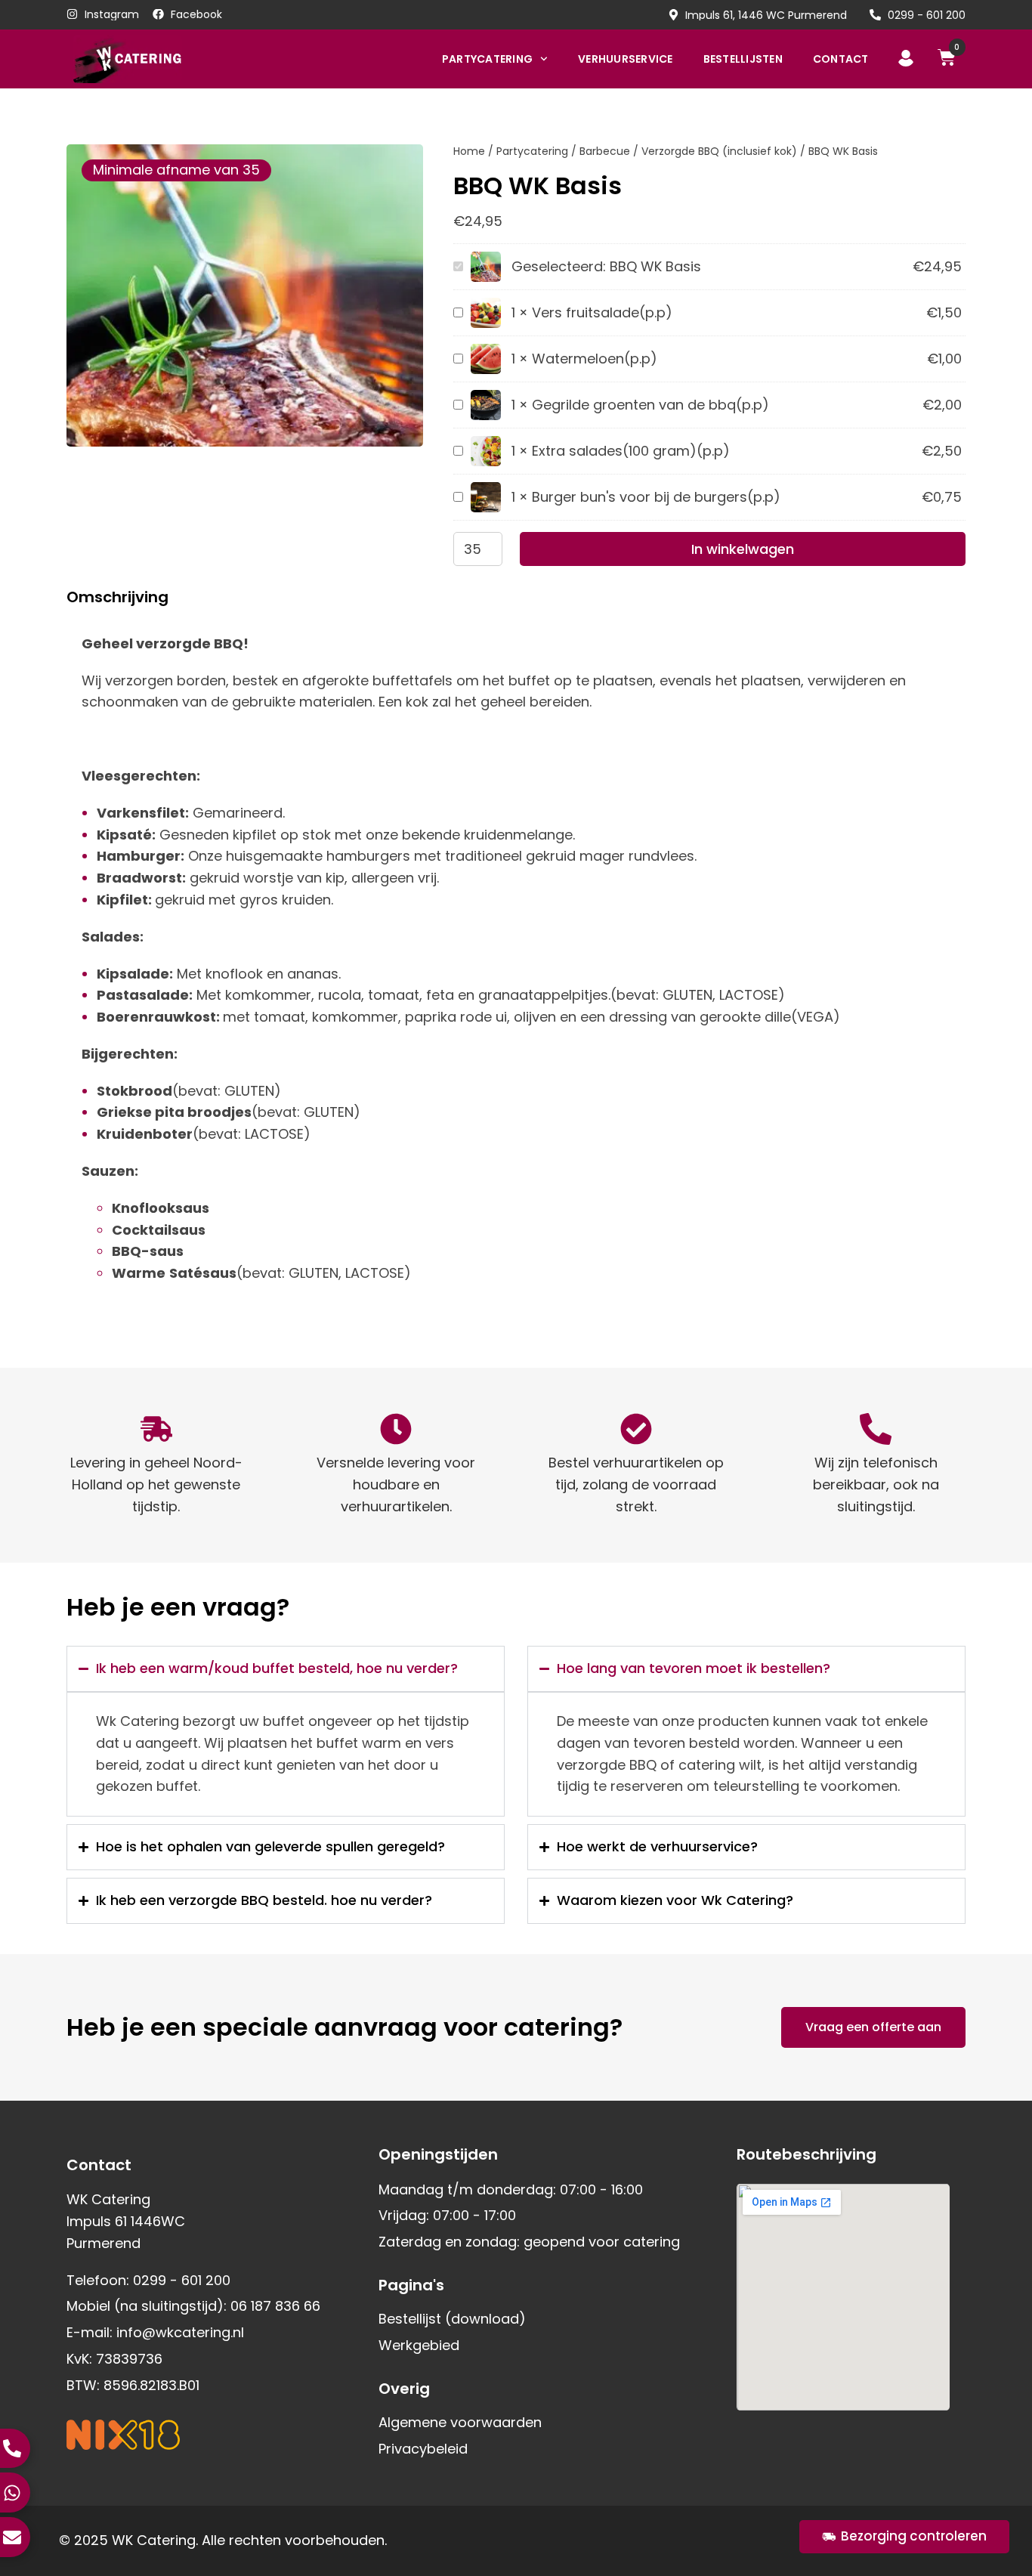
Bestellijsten (743, 59)
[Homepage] (151, 59)
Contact (841, 59)
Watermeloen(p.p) (595, 359)
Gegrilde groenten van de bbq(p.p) (650, 405)
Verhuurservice (626, 59)
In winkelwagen (743, 549)
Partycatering (487, 59)
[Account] (906, 58)
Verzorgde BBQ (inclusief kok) (719, 151)
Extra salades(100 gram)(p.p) (631, 451)
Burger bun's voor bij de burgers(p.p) (656, 497)
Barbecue (605, 151)
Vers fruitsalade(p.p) (602, 312)
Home (469, 151)
